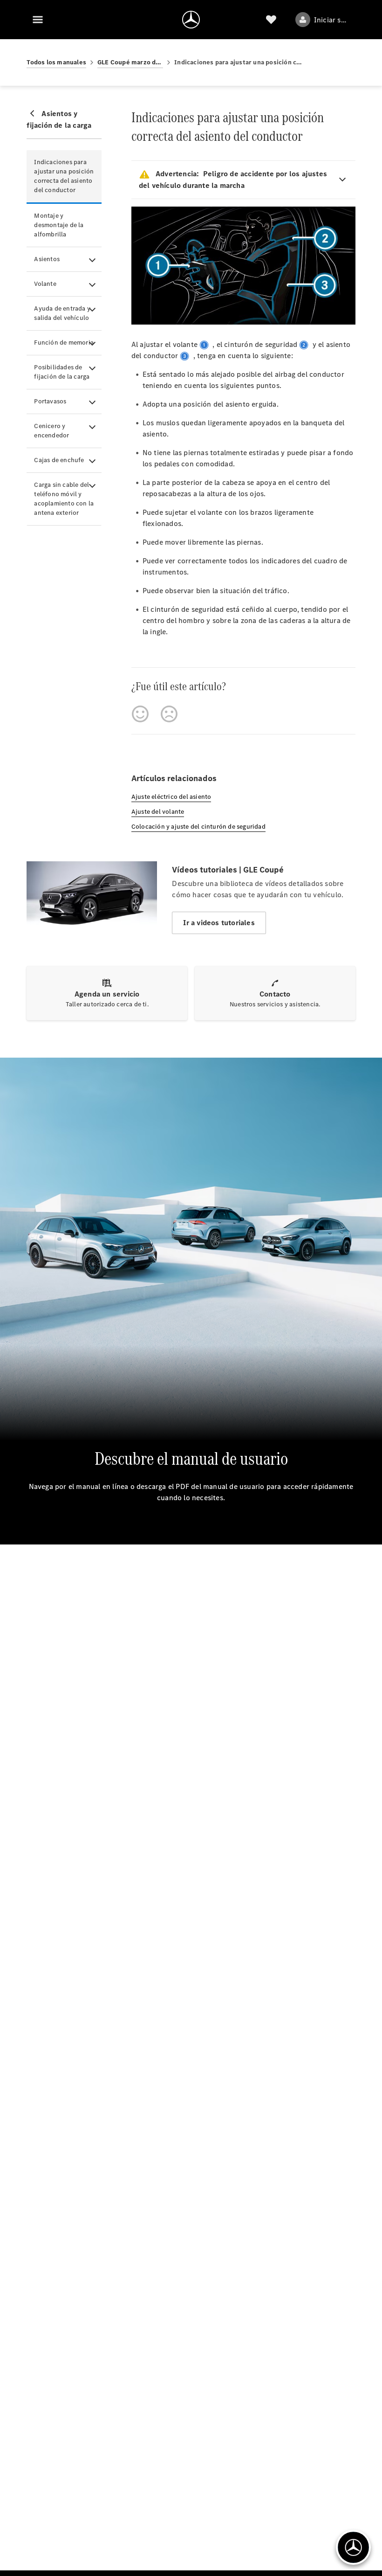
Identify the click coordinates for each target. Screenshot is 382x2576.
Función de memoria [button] (64, 343)
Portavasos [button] (50, 401)
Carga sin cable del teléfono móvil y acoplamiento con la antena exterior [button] (64, 499)
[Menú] (38, 20)
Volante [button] (45, 284)
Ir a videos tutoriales (219, 923)
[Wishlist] (271, 20)
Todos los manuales (56, 62)
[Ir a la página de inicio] (191, 20)
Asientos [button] (47, 259)
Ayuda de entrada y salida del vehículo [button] (62, 313)
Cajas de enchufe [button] (59, 460)
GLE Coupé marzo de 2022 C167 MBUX (130, 62)
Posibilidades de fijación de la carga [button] (62, 372)
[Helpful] (140, 714)
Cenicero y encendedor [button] (51, 431)
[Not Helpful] (169, 714)
